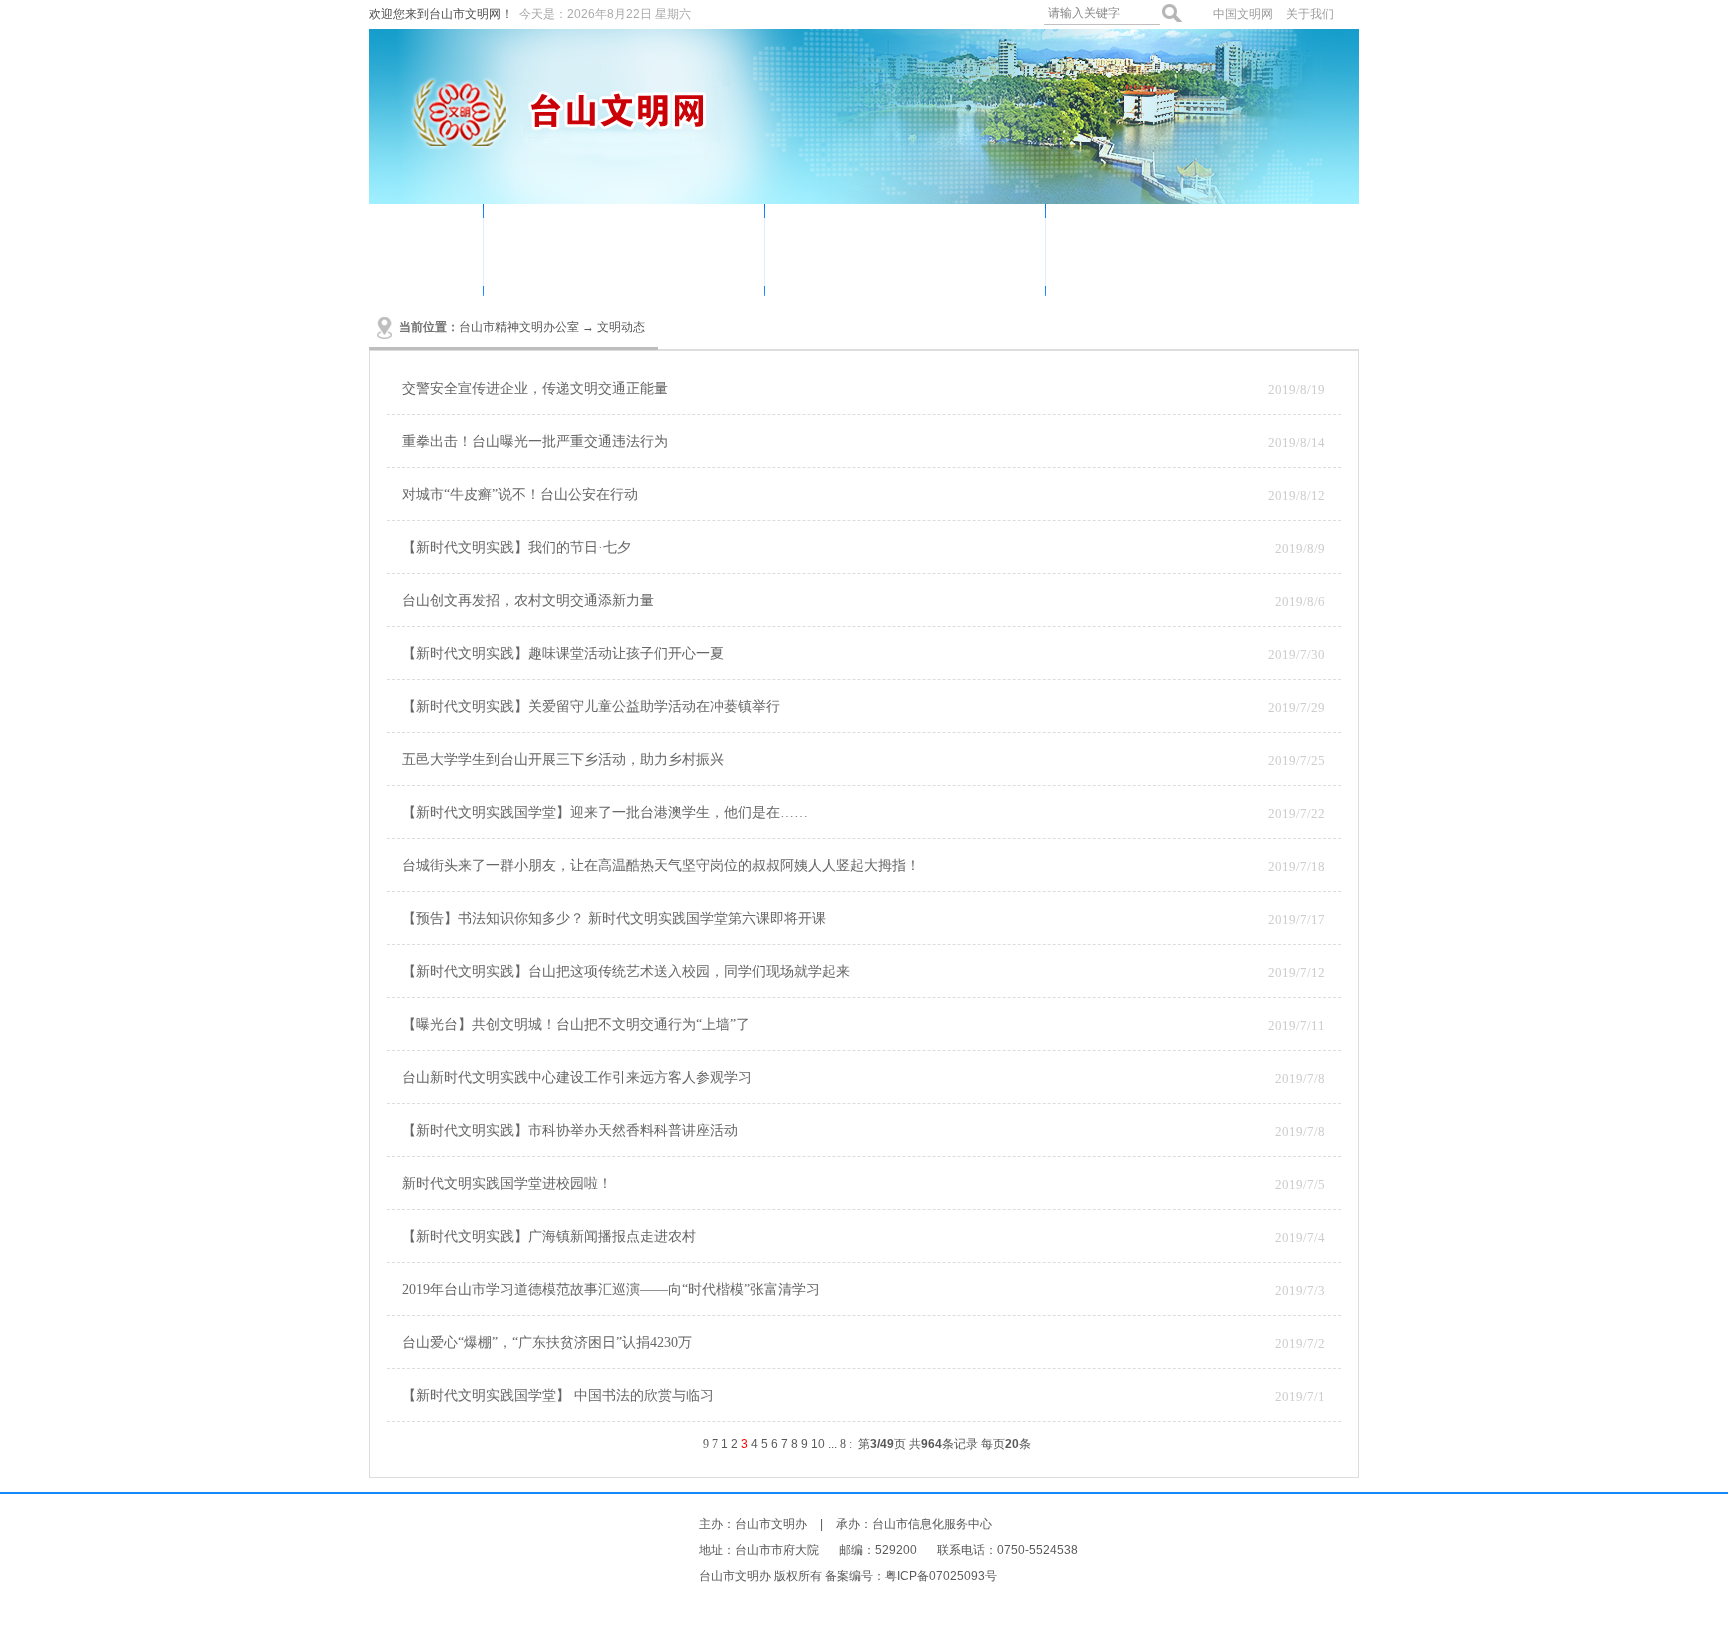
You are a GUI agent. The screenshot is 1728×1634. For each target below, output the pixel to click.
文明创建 (640, 265)
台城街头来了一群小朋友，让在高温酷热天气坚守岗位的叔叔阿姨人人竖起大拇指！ (661, 865)
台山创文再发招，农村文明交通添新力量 (528, 600)
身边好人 (1108, 235)
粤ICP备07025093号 (941, 1576)
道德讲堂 (827, 235)
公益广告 (546, 265)
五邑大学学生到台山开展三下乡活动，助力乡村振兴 (563, 759)
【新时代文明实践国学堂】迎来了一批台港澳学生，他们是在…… (605, 812)
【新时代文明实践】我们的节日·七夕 (516, 547)
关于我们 (1310, 14)
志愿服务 (640, 235)
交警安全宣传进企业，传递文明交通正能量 (535, 388)
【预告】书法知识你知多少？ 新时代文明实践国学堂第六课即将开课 (614, 918)
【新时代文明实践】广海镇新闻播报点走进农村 (549, 1236)
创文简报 (921, 265)
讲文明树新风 (1218, 235)
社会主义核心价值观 (1242, 265)
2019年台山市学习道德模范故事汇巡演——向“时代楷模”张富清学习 (611, 1289)
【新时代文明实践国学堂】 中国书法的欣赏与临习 (558, 1395)
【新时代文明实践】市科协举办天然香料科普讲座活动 (570, 1130)
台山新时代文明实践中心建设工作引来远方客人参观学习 (577, 1077)
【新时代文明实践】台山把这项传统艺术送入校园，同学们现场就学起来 (626, 971)
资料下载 (1108, 265)
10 (818, 1444)
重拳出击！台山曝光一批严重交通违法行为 (535, 441)
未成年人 (827, 265)
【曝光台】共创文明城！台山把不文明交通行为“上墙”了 (576, 1024)
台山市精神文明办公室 (519, 327)
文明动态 (546, 235)
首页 (426, 246)
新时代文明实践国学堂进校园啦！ (507, 1183)
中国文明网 (1243, 14)
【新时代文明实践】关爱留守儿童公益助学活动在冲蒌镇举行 (591, 706)
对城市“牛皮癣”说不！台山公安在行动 (520, 494)
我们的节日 (929, 235)
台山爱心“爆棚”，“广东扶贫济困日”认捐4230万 (547, 1342)
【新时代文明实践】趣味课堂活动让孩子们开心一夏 (563, 653)
